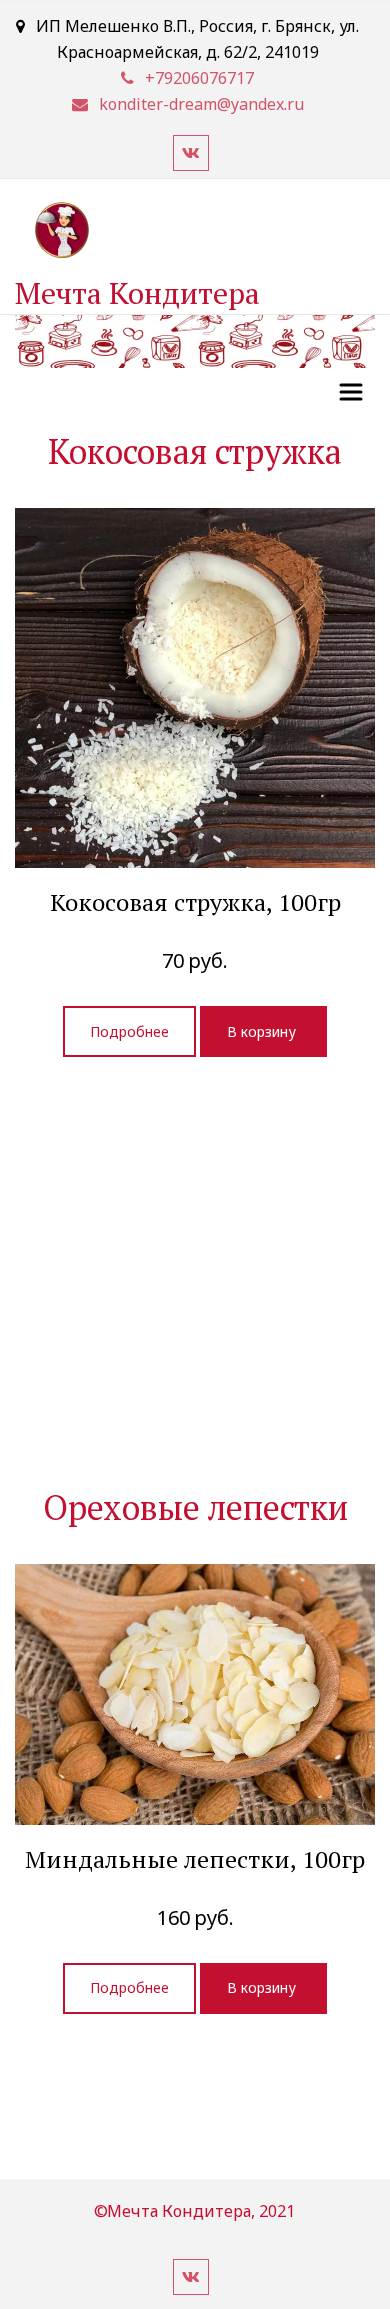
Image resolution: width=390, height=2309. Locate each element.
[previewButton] (129, 1032)
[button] (263, 1032)
